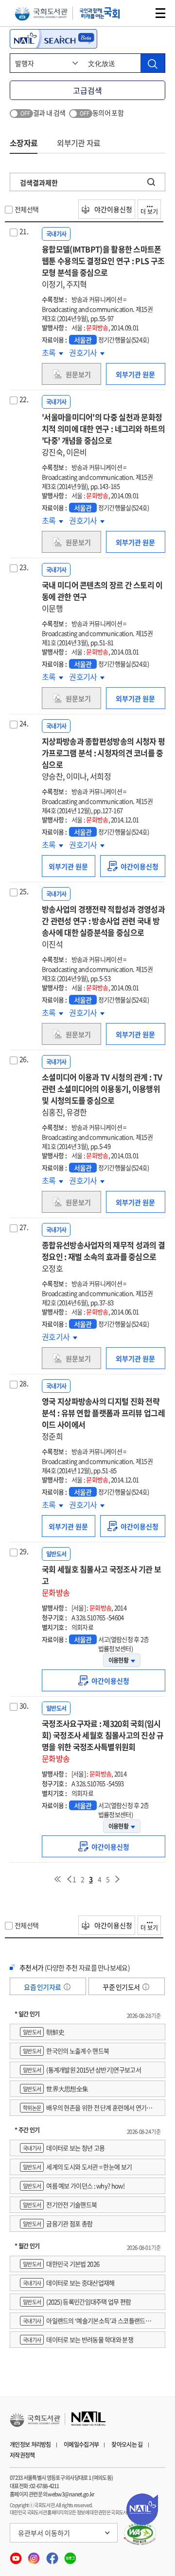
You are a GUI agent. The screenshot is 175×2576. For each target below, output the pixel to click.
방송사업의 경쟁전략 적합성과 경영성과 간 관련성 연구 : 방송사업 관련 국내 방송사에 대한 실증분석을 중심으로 (103, 926)
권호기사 (85, 352)
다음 (118, 1879)
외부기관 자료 (79, 143)
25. (24, 891)
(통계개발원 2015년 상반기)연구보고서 (82, 2070)
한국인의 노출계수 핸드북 (66, 2051)
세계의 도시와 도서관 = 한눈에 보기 (77, 2167)
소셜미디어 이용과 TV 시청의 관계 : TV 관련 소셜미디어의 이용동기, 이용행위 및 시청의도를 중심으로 (102, 1094)
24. (24, 723)
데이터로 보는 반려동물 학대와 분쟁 (78, 2339)
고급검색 (87, 90)
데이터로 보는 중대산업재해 (69, 2283)
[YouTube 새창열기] (16, 2556)
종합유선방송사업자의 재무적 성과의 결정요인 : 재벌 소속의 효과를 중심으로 (103, 1256)
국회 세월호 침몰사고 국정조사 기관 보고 (101, 1581)
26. (24, 1059)
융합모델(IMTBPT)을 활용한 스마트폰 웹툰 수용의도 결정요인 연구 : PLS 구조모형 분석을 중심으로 (103, 266)
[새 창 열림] (140, 2534)
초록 (52, 352)
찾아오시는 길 (127, 2444)
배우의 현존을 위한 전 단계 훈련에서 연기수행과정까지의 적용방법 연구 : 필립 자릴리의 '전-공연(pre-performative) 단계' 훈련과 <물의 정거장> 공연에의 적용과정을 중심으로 (87, 2109)
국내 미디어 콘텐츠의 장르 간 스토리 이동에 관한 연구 (102, 596)
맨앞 (57, 1879)
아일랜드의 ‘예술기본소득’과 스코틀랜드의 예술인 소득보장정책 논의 (85, 2322)
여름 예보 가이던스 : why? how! (74, 2186)
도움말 (67, 1987)
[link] (133, 866)
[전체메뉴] (160, 13)
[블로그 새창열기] (70, 2556)
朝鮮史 (44, 2032)
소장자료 (24, 143)
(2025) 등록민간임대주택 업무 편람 (77, 2302)
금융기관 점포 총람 (58, 2223)
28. (24, 1383)
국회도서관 (41, 13)
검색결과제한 (39, 182)
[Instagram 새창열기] (34, 2556)
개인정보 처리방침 (30, 2444)
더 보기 (149, 212)
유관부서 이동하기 (44, 2533)
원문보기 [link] (78, 374)
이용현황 (118, 1660)
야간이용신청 (113, 209)
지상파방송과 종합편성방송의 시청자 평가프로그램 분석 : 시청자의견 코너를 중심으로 (103, 759)
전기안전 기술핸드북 (60, 2204)
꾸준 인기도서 (122, 1987)
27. (24, 1227)
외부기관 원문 (135, 374)
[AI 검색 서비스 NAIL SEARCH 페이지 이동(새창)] (53, 39)
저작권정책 (22, 2455)
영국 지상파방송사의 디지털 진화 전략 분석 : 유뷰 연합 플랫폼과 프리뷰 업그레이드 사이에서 (103, 1419)
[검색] (153, 63)
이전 (69, 1879)
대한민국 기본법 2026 (61, 2264)
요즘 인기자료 (43, 1987)
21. (24, 231)
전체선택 (26, 209)
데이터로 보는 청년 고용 (64, 2148)
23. (24, 567)
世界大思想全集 (55, 2089)
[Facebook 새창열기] (53, 2556)
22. (24, 399)
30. (24, 1705)
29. (24, 1551)
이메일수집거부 (81, 2444)
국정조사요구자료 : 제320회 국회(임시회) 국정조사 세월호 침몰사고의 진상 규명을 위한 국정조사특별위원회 (103, 1741)
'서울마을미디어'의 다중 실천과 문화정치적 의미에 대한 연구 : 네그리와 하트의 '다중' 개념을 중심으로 (103, 434)
